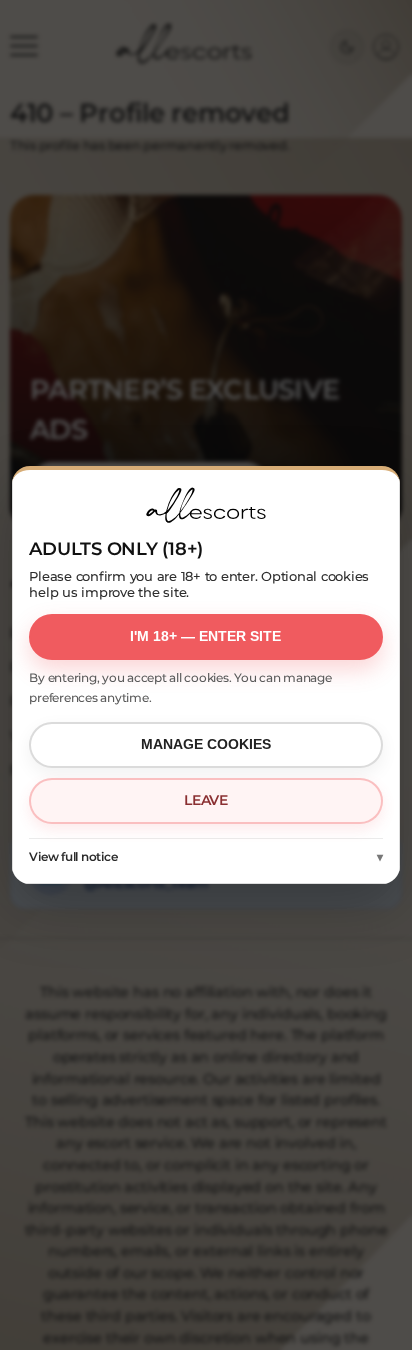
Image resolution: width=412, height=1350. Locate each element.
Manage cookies (206, 744)
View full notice (73, 856)
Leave (206, 800)
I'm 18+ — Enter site (205, 636)
